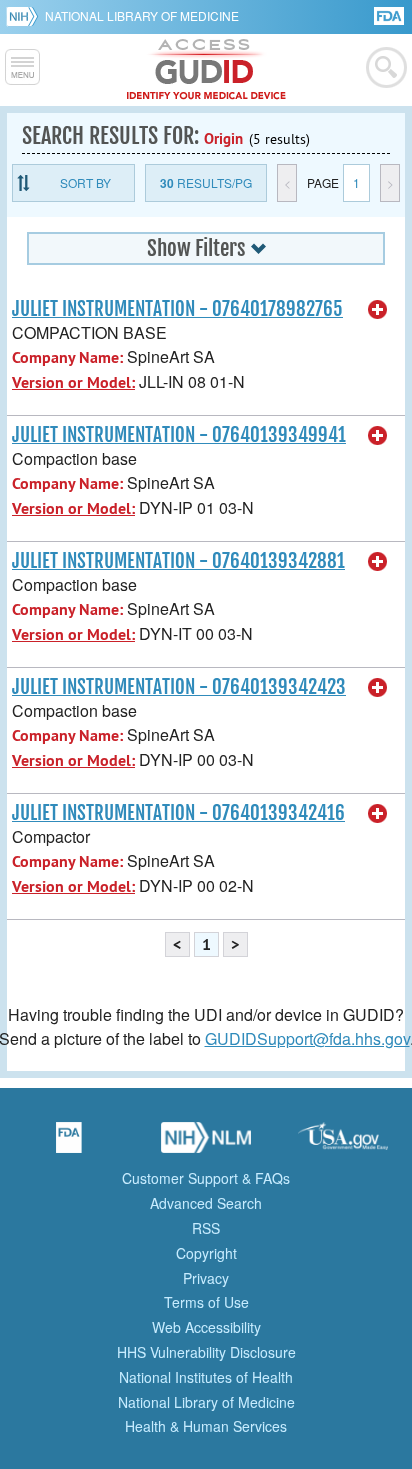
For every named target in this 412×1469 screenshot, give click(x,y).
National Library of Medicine (142, 15)
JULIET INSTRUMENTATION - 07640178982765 (177, 309)
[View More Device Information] (378, 310)
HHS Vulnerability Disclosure (206, 1352)
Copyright (206, 1253)
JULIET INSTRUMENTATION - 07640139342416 (178, 813)
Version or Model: (73, 382)
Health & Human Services (206, 1426)
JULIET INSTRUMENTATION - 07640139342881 (178, 561)
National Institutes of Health (206, 1377)
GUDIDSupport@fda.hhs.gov (307, 1038)
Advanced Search (206, 1203)
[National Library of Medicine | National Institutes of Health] (206, 1144)
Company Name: (67, 357)
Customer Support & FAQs (206, 1178)
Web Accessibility (206, 1327)
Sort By (85, 182)
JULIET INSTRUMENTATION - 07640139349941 (179, 435)
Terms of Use (206, 1302)
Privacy (206, 1278)
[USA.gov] (343, 1144)
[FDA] (390, 14)
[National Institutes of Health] (25, 16)
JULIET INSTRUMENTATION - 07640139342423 (179, 687)
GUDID (206, 70)
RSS (206, 1228)
